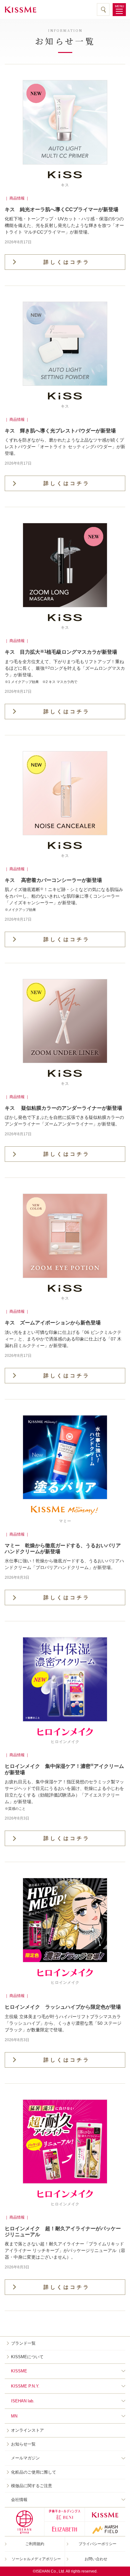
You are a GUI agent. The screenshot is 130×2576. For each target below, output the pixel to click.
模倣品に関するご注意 (32, 2486)
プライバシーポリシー (98, 2544)
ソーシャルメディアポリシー (36, 2559)
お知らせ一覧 (23, 2444)
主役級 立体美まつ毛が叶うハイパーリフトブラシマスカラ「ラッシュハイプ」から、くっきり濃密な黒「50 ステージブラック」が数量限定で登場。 (63, 2023)
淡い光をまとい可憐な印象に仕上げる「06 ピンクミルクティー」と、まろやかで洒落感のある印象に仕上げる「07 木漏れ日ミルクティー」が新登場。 (63, 1339)
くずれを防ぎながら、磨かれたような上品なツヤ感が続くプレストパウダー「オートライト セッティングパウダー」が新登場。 (65, 447)
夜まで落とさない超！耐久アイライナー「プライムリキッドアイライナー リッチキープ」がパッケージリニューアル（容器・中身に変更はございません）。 (65, 2250)
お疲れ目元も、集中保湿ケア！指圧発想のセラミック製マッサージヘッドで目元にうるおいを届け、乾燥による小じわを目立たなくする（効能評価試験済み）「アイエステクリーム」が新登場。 (64, 1795)
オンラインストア (27, 2430)
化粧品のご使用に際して (34, 2472)
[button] (119, 10)
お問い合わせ (96, 2559)
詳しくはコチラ (67, 262)
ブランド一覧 (23, 2343)
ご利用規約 (35, 2544)
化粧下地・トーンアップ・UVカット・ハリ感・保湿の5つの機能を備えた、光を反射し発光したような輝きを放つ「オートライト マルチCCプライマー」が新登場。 (64, 225)
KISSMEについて (27, 2357)
